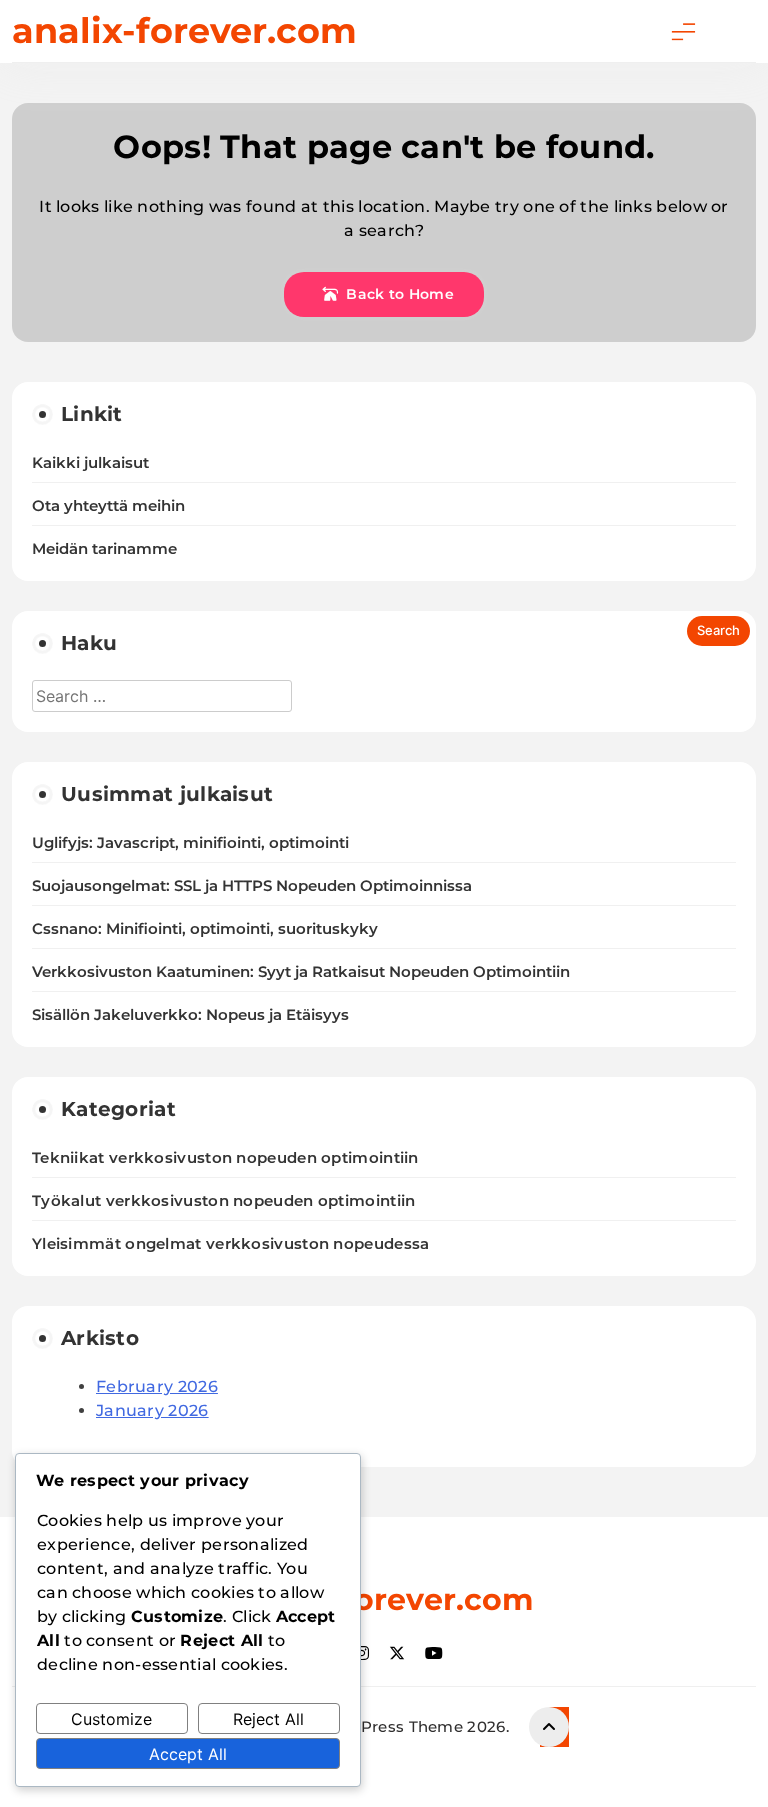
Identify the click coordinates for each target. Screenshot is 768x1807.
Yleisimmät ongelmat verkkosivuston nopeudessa (231, 1243)
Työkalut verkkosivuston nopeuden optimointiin (224, 1200)
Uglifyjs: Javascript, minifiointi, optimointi (190, 843)
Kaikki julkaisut (90, 463)
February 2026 (157, 1386)
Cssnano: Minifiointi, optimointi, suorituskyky (205, 929)
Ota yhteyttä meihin (108, 506)
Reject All (268, 1719)
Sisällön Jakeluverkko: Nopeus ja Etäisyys (190, 1015)
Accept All (188, 1754)
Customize (111, 1719)
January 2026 (152, 1410)
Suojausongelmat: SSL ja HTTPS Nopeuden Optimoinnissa (252, 886)
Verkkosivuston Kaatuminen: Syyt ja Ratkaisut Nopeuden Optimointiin (301, 972)
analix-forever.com (184, 30)
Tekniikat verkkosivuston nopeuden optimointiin (225, 1157)
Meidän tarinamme (104, 549)
